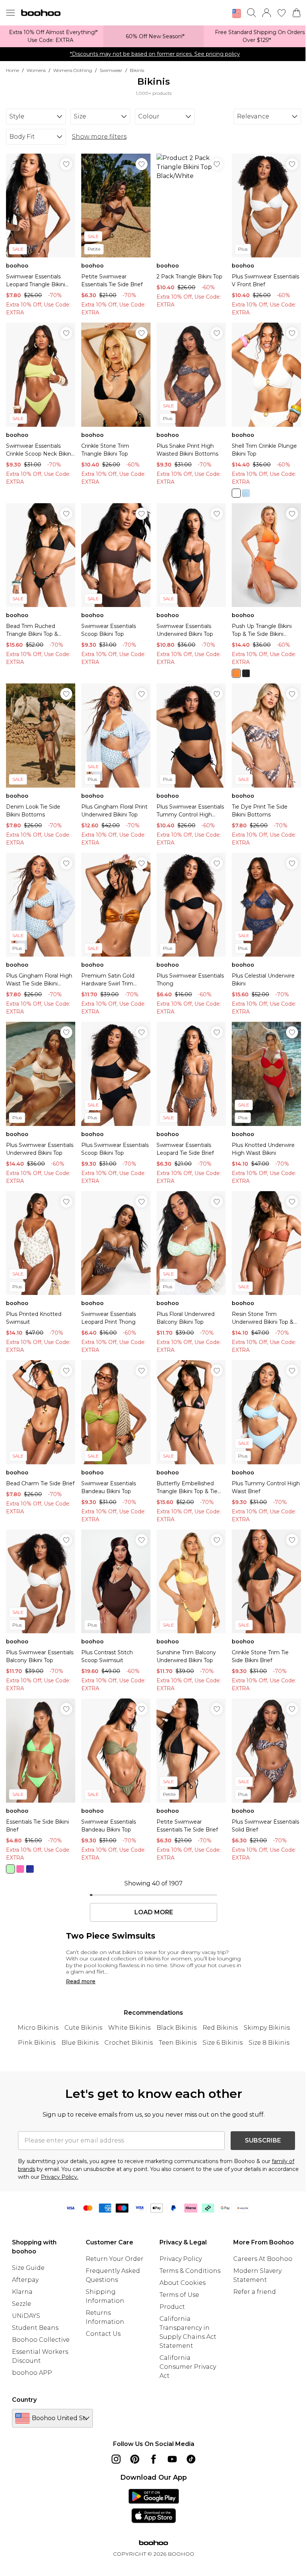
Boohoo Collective (41, 2340)
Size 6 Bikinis (223, 2043)
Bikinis (137, 70)
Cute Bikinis (83, 2028)
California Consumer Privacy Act (188, 2367)
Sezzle (22, 2304)
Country (24, 2400)
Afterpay (25, 2280)
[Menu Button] (10, 13)
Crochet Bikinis (129, 2043)
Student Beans (35, 2328)
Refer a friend (255, 2292)
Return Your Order (115, 2259)
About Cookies (183, 2283)
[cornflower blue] (246, 493)
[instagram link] (116, 2459)
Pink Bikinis (37, 2043)
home (13, 70)
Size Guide (28, 2268)
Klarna (22, 2292)
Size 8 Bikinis (269, 2043)
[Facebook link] (153, 2459)
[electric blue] (30, 1869)
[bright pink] (20, 1869)
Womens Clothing (73, 70)
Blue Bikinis (80, 2043)
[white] (236, 493)
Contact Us (103, 2334)
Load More (154, 1912)
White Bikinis (129, 2028)
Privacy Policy (181, 2259)
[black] (246, 673)
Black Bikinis (177, 2028)
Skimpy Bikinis (267, 2028)
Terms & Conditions (190, 2271)
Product (172, 2307)
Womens (36, 70)
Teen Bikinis (178, 2043)
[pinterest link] (135, 2459)
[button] (237, 13)
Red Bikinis (220, 2028)
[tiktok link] (191, 2459)
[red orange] (236, 673)
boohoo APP (32, 2373)
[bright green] (10, 1869)
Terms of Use (179, 2295)
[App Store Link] (154, 2506)
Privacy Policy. (60, 2177)
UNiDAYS (26, 2316)
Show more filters (99, 137)
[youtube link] (172, 2459)
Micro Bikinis (38, 2028)
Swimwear (111, 70)
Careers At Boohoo (263, 2259)
